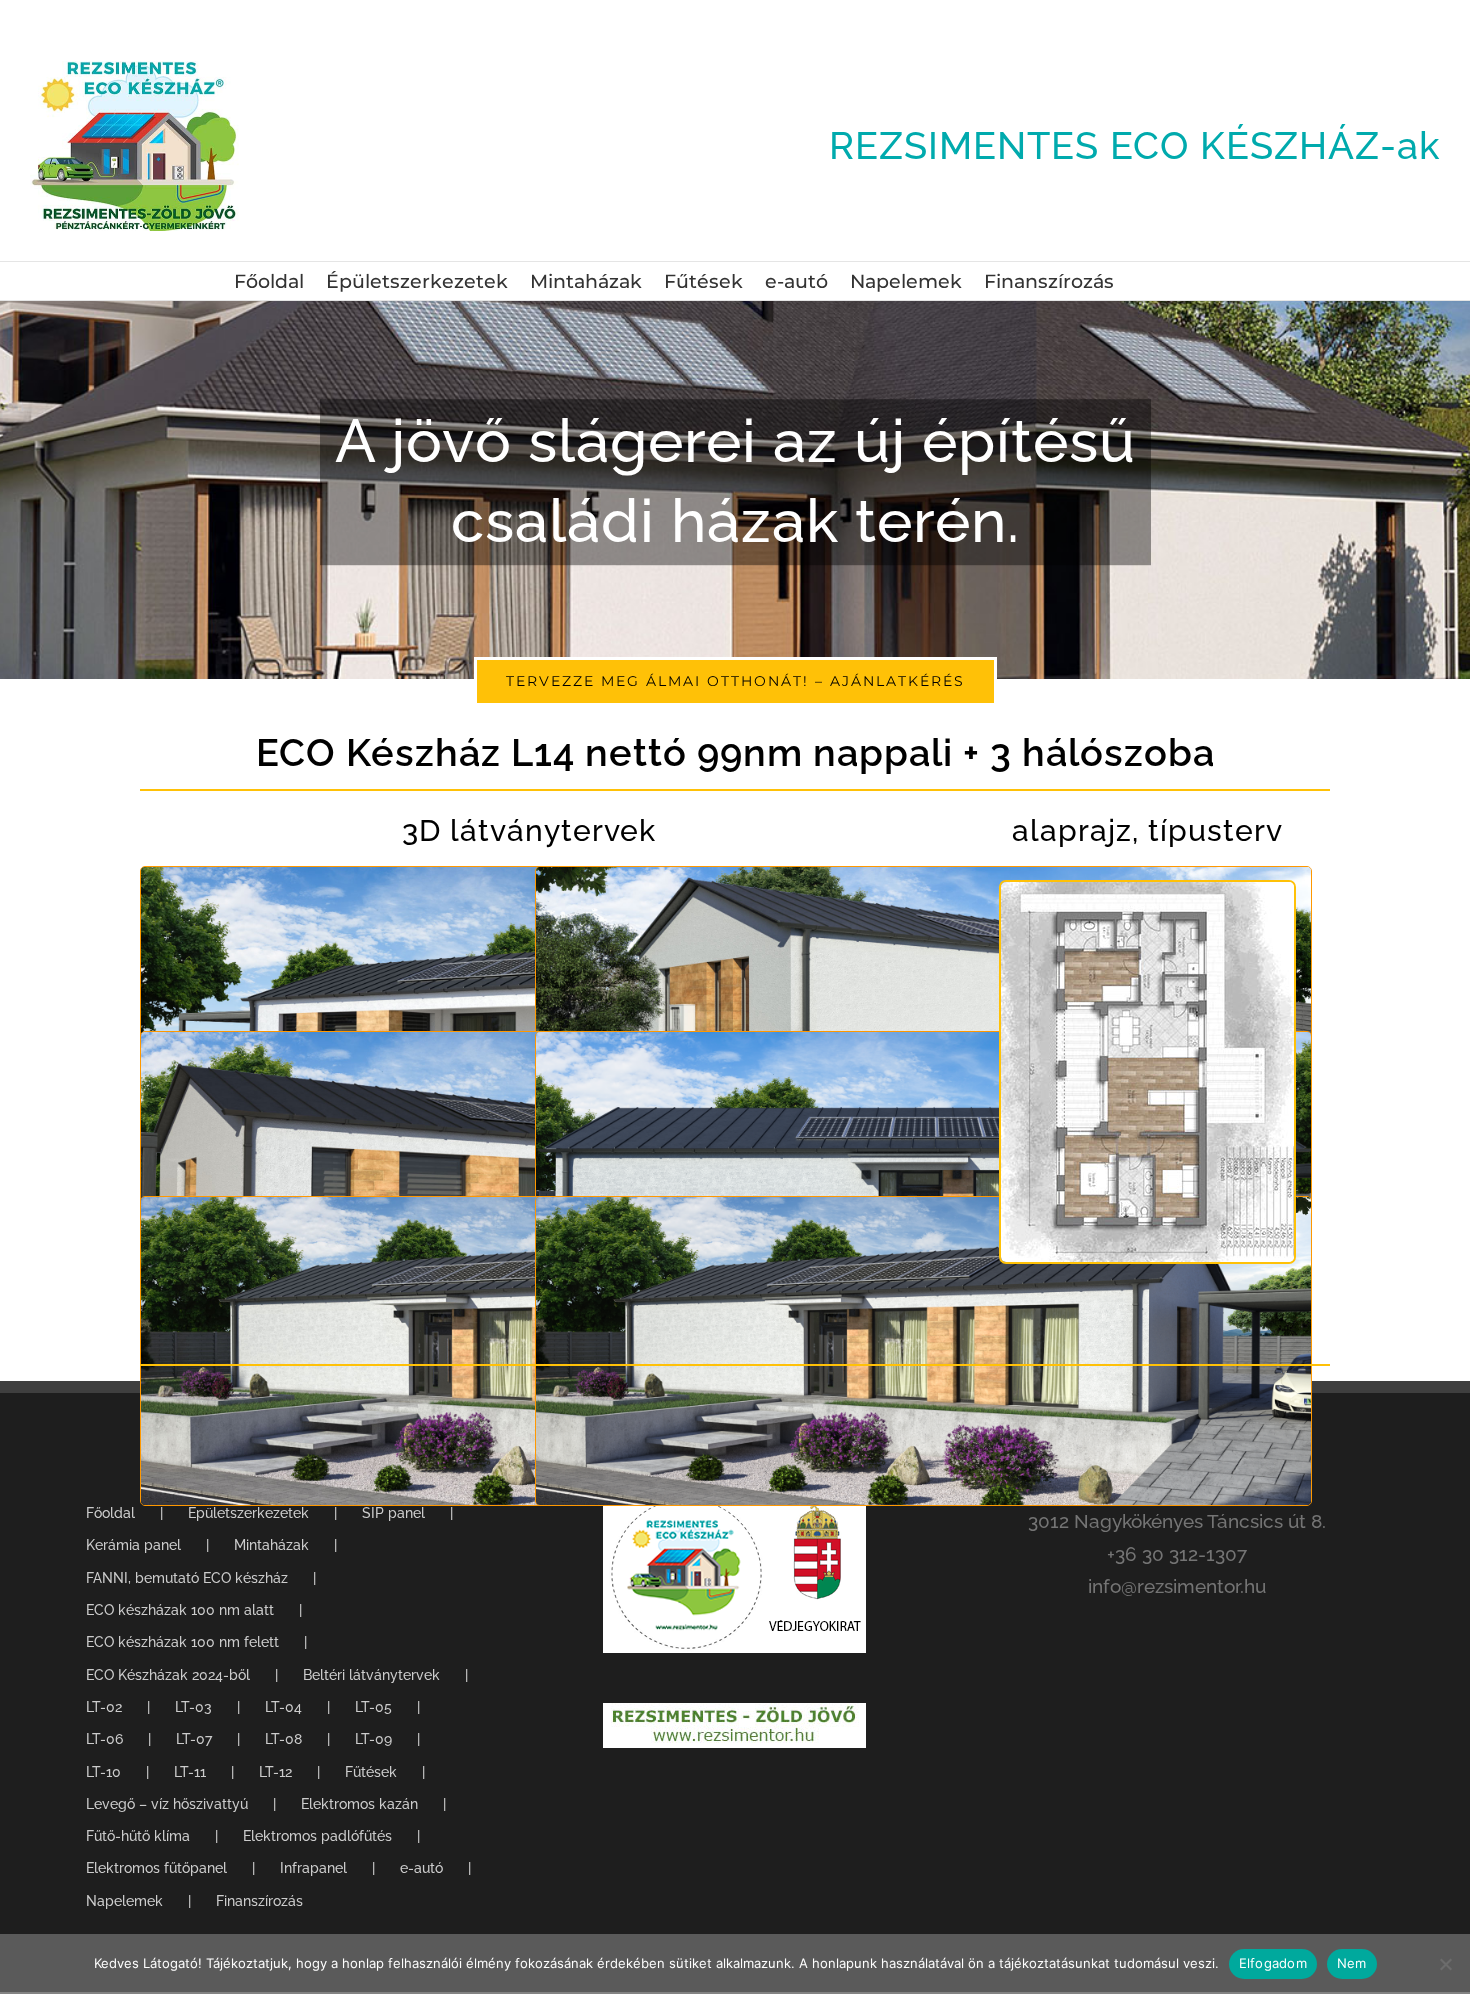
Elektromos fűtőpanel (156, 1868)
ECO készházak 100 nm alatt (180, 1610)
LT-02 (104, 1707)
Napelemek (124, 1901)
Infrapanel (313, 1868)
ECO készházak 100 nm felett (182, 1642)
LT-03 (193, 1707)
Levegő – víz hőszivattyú (167, 1804)
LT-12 (275, 1772)
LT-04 (283, 1707)
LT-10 (103, 1772)
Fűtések (371, 1772)
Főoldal (110, 1513)
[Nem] (1445, 1964)
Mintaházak (271, 1545)
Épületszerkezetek (248, 1513)
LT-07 (194, 1739)
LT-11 (190, 1772)
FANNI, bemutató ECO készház (187, 1578)
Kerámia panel (133, 1545)
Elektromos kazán (359, 1804)
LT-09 (373, 1739)
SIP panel (393, 1513)
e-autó (421, 1868)
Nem (1352, 1963)
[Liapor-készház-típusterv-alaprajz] (1147, 891)
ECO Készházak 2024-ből (168, 1675)
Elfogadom (1273, 1963)
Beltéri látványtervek (371, 1675)
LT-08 (283, 1739)
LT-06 (104, 1739)
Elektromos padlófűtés (317, 1836)
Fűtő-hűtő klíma (138, 1836)
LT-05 (373, 1707)
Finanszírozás (259, 1901)
